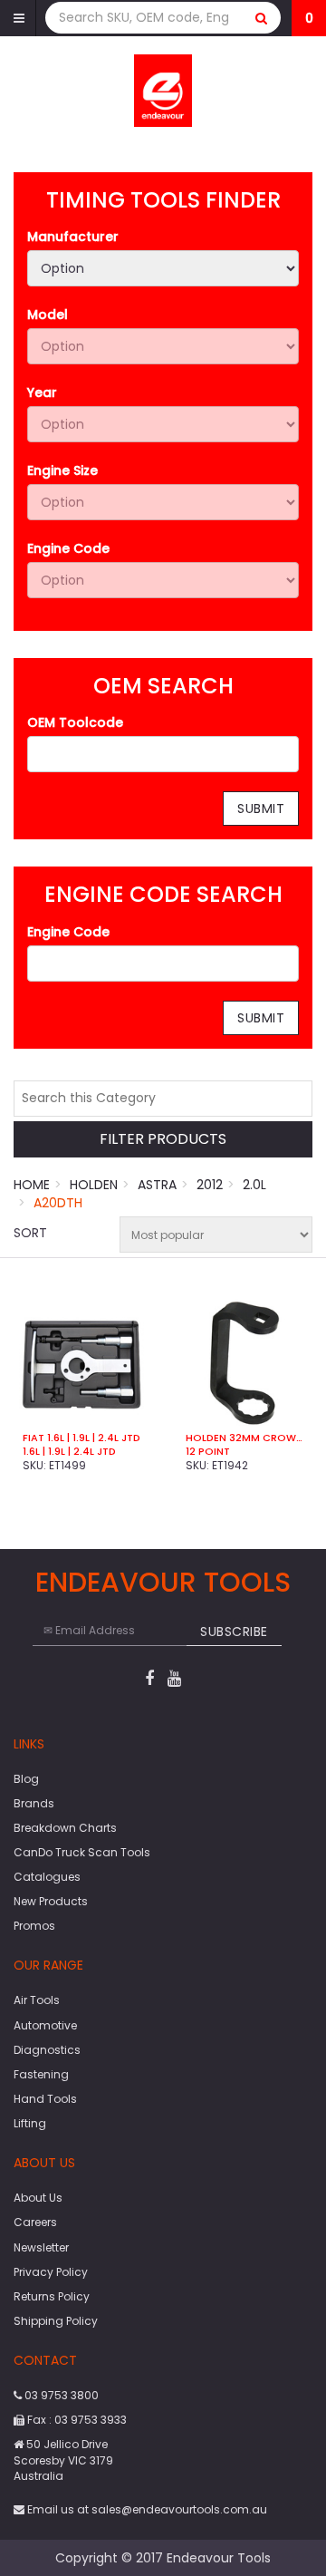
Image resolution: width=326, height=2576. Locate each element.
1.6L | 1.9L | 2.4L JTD (69, 1451)
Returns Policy (52, 2296)
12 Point (208, 1451)
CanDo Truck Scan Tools (82, 1852)
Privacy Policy (51, 2272)
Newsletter (41, 2247)
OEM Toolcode (75, 722)
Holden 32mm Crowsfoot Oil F (244, 1438)
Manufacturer (73, 237)
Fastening (41, 2074)
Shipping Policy (56, 2321)
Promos (34, 1926)
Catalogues (47, 1877)
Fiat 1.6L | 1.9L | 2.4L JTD (81, 1438)
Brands (34, 1803)
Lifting (30, 2123)
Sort (30, 1233)
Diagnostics (47, 2050)
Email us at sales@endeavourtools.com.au (146, 2509)
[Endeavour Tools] (163, 90)
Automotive (45, 2025)
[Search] (262, 18)
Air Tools (37, 2000)
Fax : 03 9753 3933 (76, 2420)
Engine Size (62, 470)
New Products (51, 1901)
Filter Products (163, 1140)
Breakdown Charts (65, 1828)
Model (48, 315)
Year (42, 392)
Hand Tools (45, 2099)
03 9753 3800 (60, 2395)
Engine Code (68, 548)
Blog (26, 1779)
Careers (35, 2222)
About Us (38, 2198)
